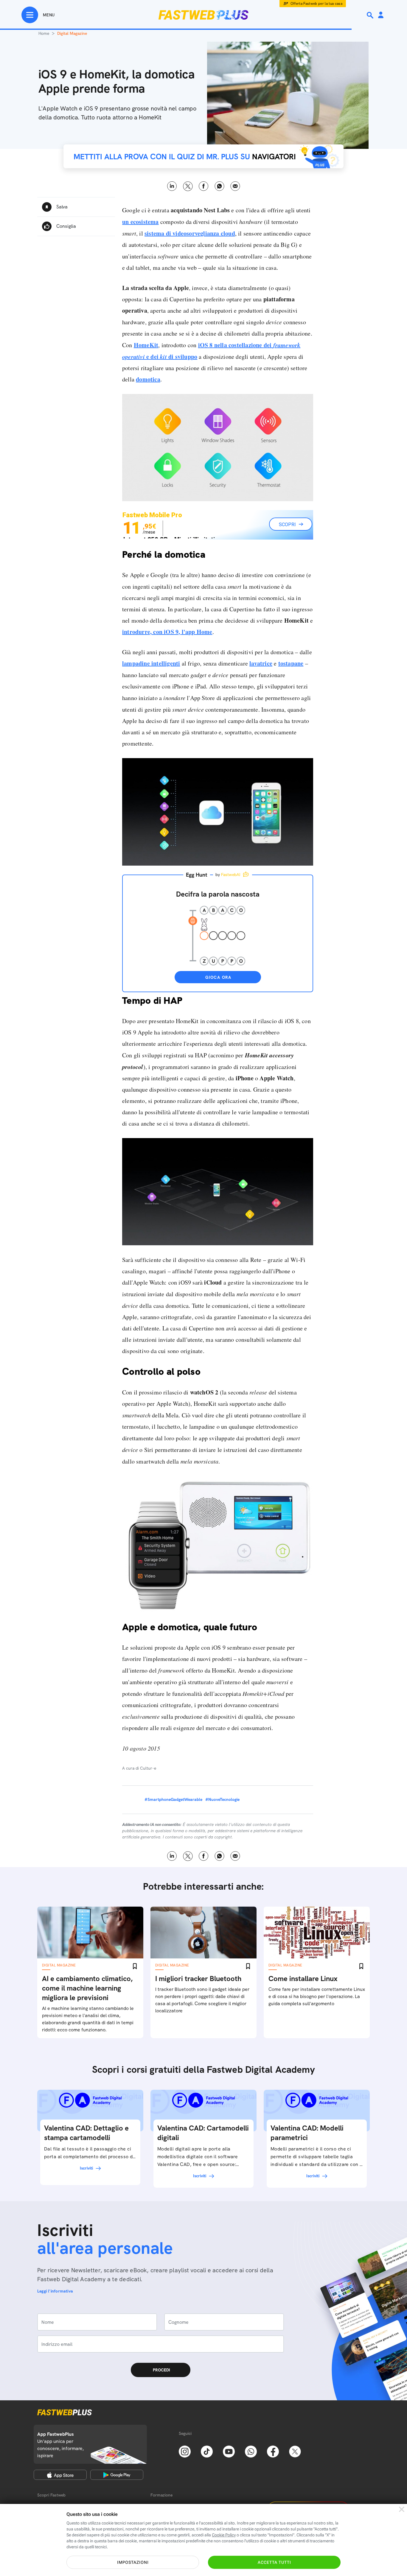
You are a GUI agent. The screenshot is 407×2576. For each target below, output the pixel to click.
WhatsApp (219, 186)
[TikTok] (207, 2451)
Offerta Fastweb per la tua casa (317, 4)
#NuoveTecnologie (222, 1799)
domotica (148, 379)
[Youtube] (229, 2451)
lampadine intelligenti (151, 663)
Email (235, 186)
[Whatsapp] (251, 2451)
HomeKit (146, 345)
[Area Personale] (381, 15)
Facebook (204, 186)
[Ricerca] (371, 15)
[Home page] (203, 15)
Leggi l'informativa (55, 2291)
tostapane (291, 663)
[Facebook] (273, 2451)
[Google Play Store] (117, 2475)
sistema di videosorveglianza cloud (190, 233)
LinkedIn (172, 186)
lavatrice (261, 663)
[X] (295, 2451)
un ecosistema (140, 222)
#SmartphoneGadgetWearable (173, 1799)
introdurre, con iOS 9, (167, 632)
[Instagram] (185, 2451)
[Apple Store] (60, 2475)
